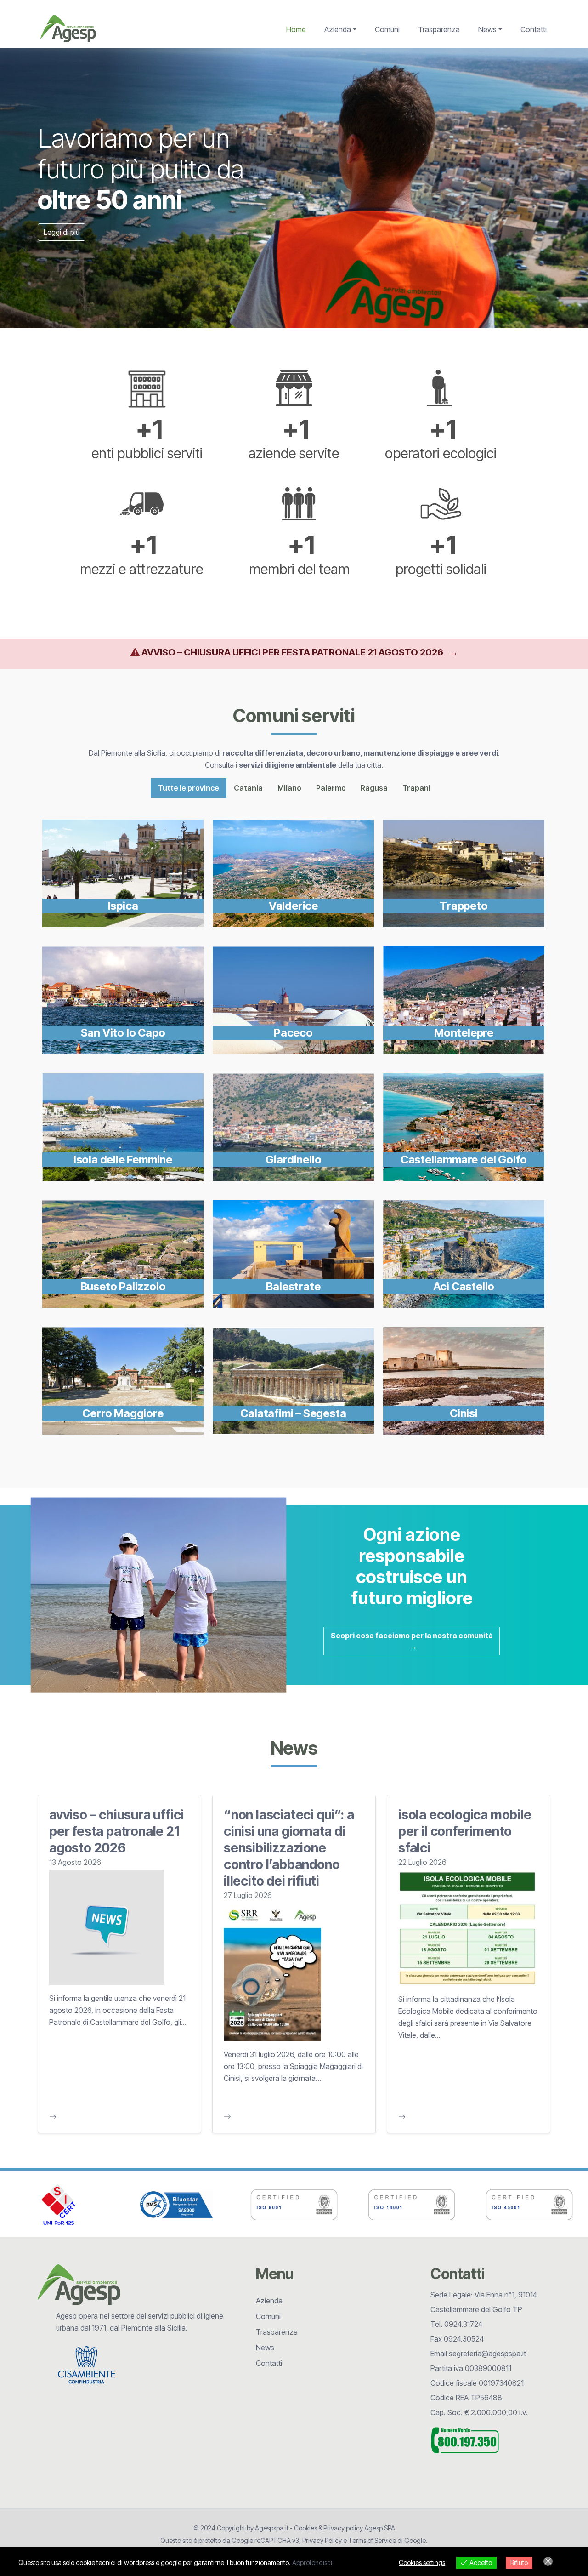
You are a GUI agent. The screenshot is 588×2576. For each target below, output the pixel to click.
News (487, 29)
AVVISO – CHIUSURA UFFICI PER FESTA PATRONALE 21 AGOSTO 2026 (300, 652)
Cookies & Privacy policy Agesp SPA (345, 2528)
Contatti (534, 29)
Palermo (331, 788)
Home (296, 29)
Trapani (416, 788)
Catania (248, 788)
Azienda (338, 29)
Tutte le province (189, 788)
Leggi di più (62, 232)
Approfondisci (312, 2562)
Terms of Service (372, 2540)
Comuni (387, 29)
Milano (289, 788)
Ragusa (374, 788)
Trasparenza (439, 29)
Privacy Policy (322, 2540)
